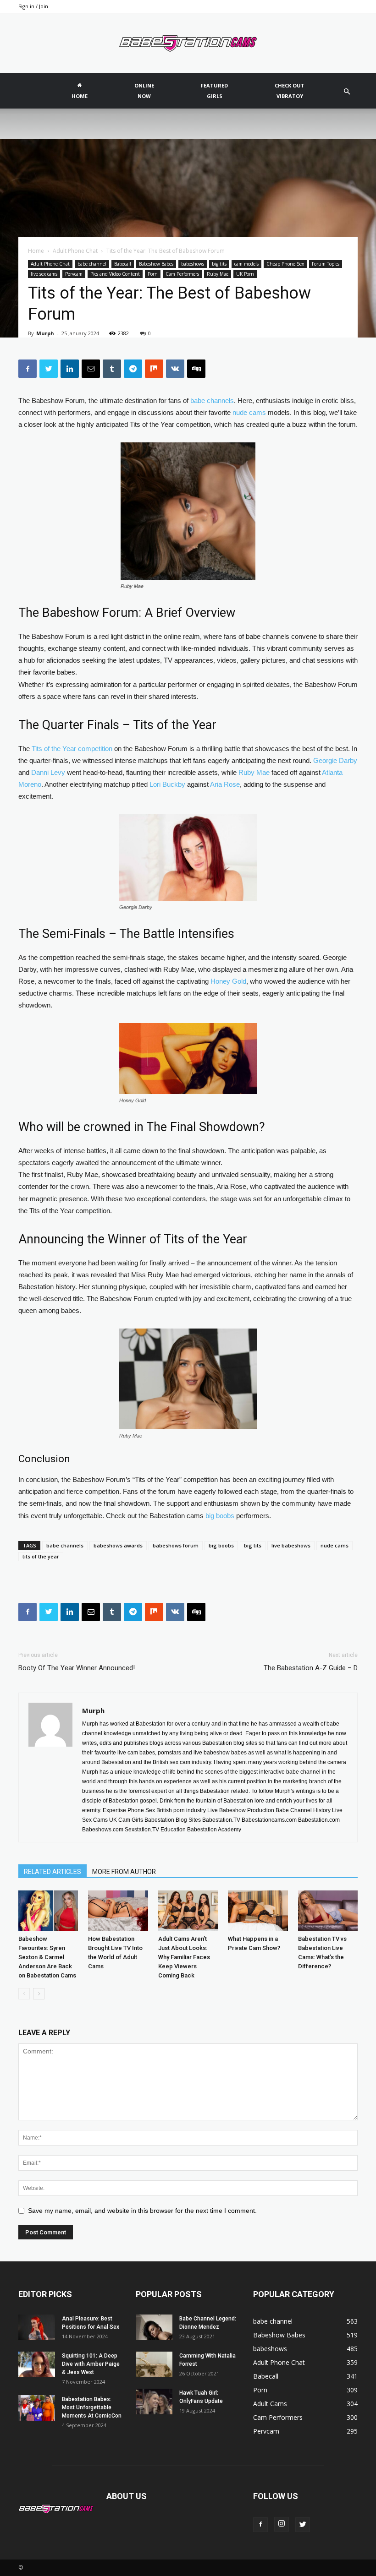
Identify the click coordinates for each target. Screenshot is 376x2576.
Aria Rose (225, 784)
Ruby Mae (218, 274)
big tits (219, 264)
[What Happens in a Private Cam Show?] (258, 1911)
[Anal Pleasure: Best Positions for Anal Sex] (37, 2327)
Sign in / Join (33, 6)
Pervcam (74, 274)
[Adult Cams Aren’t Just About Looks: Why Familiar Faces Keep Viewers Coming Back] (188, 1911)
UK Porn (245, 274)
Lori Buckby (167, 784)
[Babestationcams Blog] (188, 44)
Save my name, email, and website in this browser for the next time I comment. (142, 2211)
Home (36, 251)
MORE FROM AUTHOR (124, 1872)
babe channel (92, 264)
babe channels (212, 400)
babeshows (193, 264)
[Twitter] (303, 2525)
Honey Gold (228, 981)
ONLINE (144, 91)
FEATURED (214, 91)
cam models (246, 264)
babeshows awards (118, 1545)
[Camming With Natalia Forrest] (154, 2364)
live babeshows (291, 1545)
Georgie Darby (335, 760)
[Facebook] (260, 2525)
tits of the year (41, 1556)
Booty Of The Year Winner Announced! (77, 1668)
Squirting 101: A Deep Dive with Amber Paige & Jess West (91, 2364)
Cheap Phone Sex (285, 264)
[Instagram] (282, 2524)
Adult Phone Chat (75, 251)
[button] (347, 92)
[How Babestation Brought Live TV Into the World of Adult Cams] (118, 1911)
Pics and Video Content (115, 274)
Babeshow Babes (156, 264)
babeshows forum (176, 1545)
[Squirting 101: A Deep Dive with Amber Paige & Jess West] (37, 2364)
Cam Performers (182, 274)
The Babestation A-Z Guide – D (311, 1668)
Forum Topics (326, 264)
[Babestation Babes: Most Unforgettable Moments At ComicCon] (37, 2408)
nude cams (249, 412)
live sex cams (44, 274)
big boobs (220, 1516)
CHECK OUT (290, 91)
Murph (45, 333)
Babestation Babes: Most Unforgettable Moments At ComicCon (92, 2407)
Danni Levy (48, 772)
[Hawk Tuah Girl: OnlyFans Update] (154, 2402)
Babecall (123, 264)
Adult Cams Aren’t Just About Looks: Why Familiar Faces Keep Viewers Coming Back (184, 1957)
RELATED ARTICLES (53, 1872)
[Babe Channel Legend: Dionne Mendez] (154, 2327)
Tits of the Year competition (72, 749)
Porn (153, 274)
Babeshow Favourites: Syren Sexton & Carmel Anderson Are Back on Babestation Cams (47, 1957)
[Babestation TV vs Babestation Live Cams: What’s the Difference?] (328, 1911)
